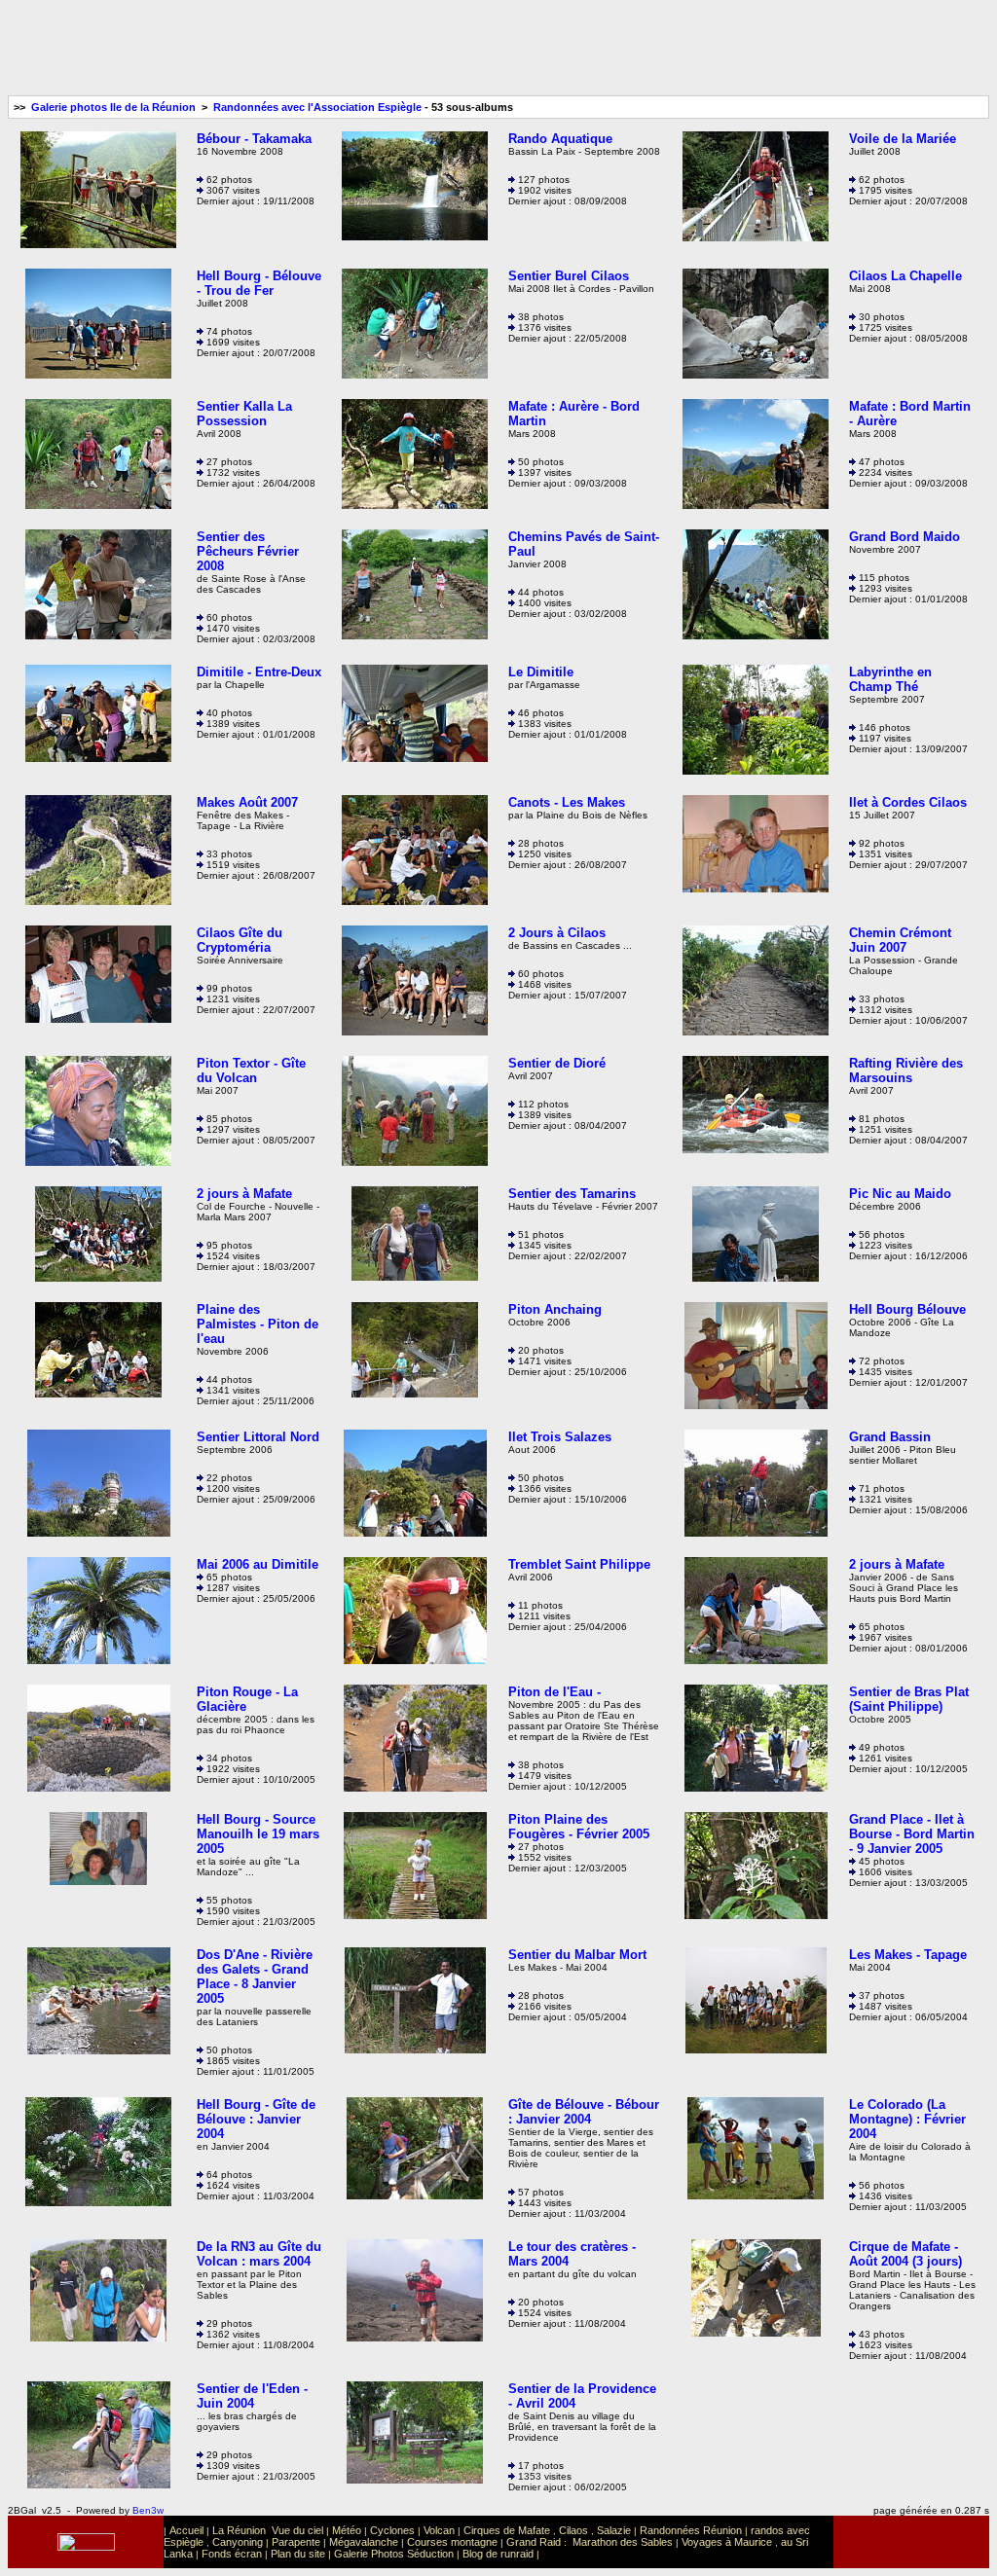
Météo (347, 2530)
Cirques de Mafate (507, 2530)
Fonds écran (232, 2554)
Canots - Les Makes (567, 802)
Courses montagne (452, 2542)
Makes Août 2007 (247, 802)
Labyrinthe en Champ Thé (890, 679)
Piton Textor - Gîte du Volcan (251, 1070)
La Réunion (239, 2530)
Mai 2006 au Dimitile (258, 1564)
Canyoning (238, 2542)
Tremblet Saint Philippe (579, 1564)
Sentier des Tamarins (572, 1194)
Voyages (702, 2542)
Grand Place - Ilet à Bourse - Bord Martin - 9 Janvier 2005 (912, 1834)
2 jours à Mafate (244, 1194)
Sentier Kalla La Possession (244, 414)
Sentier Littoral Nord (258, 1437)
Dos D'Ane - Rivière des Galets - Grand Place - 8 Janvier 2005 (255, 1977)
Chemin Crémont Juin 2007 (900, 940)
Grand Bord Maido (905, 537)
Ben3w (148, 2510)
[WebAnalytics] (911, 2544)
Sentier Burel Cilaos (569, 276)
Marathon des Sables (623, 2542)
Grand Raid (534, 2542)
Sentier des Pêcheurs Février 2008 (248, 551)
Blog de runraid (498, 2554)
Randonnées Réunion (691, 2530)
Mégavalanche (364, 2542)
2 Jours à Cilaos (557, 933)
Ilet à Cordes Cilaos (908, 802)
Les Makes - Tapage (908, 1955)
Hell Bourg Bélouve (907, 1309)
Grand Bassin (890, 1437)
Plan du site (298, 2554)
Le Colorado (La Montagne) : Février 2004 (907, 2119)
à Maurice (749, 2542)
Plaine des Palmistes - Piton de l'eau (258, 1324)
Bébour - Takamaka (254, 139)
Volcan (439, 2530)
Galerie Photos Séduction (394, 2554)
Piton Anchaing (555, 1309)
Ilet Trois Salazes (560, 1437)
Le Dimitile (541, 672)
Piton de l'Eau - (554, 1692)
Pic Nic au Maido (900, 1194)
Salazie (614, 2530)
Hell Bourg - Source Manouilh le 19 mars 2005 (258, 1834)
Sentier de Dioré (557, 1063)
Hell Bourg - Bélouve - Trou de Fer (259, 283)
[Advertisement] (498, 52)
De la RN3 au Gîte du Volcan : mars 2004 (259, 2254)
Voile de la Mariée (903, 139)
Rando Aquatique (560, 139)
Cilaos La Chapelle (905, 276)
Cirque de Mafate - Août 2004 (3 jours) (905, 2254)
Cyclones (392, 2530)
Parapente (296, 2542)
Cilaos (573, 2530)
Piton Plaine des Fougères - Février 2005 (579, 1827)
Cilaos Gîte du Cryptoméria (240, 940)
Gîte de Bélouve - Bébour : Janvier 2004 (584, 2112)
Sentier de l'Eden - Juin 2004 (252, 2396)
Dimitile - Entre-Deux (259, 672)
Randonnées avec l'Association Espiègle (317, 107)
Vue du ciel (297, 2530)
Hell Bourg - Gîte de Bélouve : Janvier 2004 (256, 2119)
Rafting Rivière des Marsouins (906, 1070)
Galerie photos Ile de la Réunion (113, 107)
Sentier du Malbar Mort (577, 1955)
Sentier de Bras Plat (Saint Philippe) (909, 1699)
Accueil (186, 2530)
